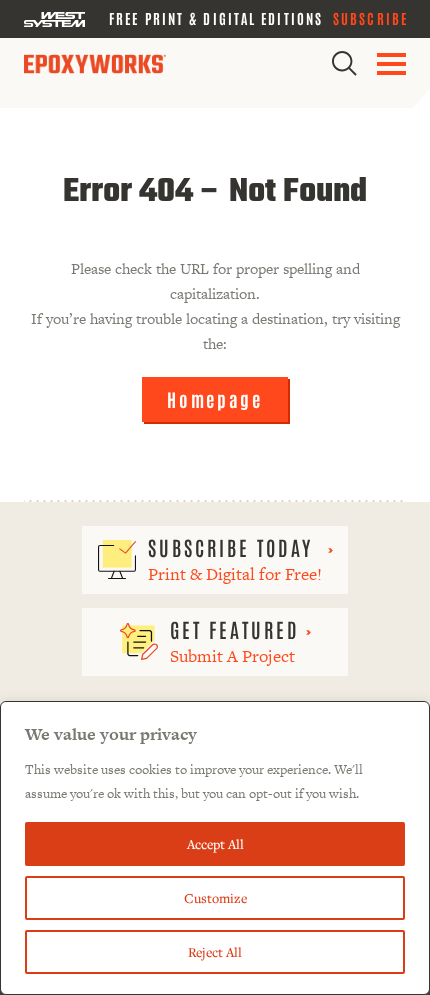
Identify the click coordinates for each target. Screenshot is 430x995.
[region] (215, 848)
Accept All (215, 844)
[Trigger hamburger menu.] (391, 64)
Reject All (215, 952)
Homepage (215, 399)
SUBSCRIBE (370, 18)
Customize (215, 898)
